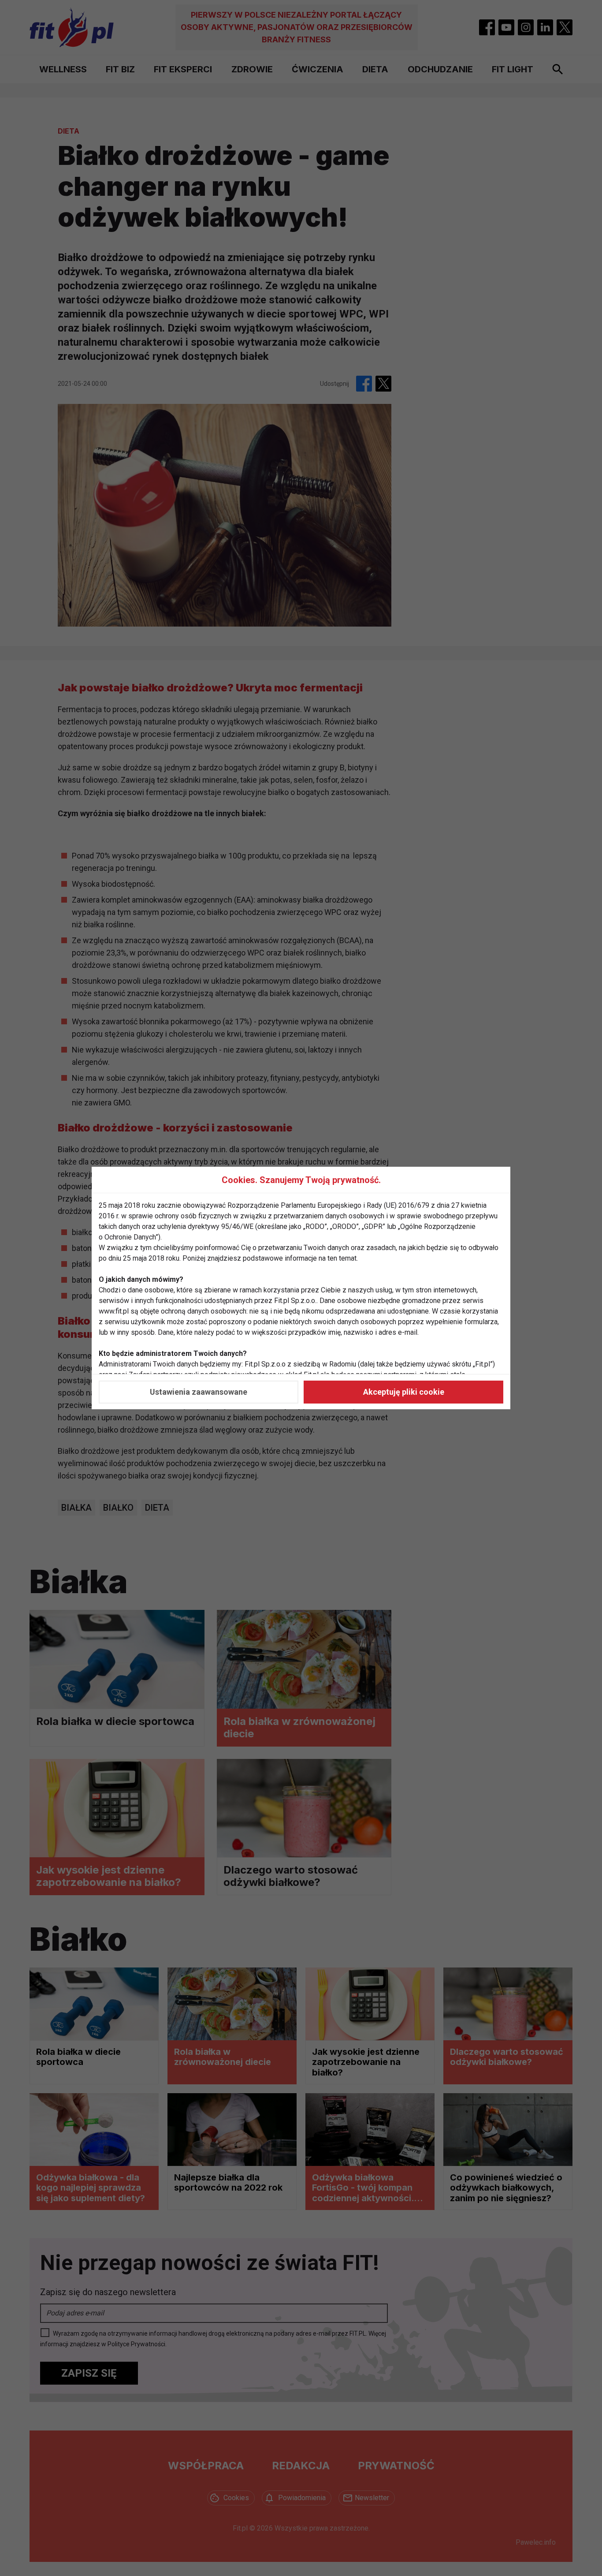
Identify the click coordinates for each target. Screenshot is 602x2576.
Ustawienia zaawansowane (199, 1392)
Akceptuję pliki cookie (404, 1392)
